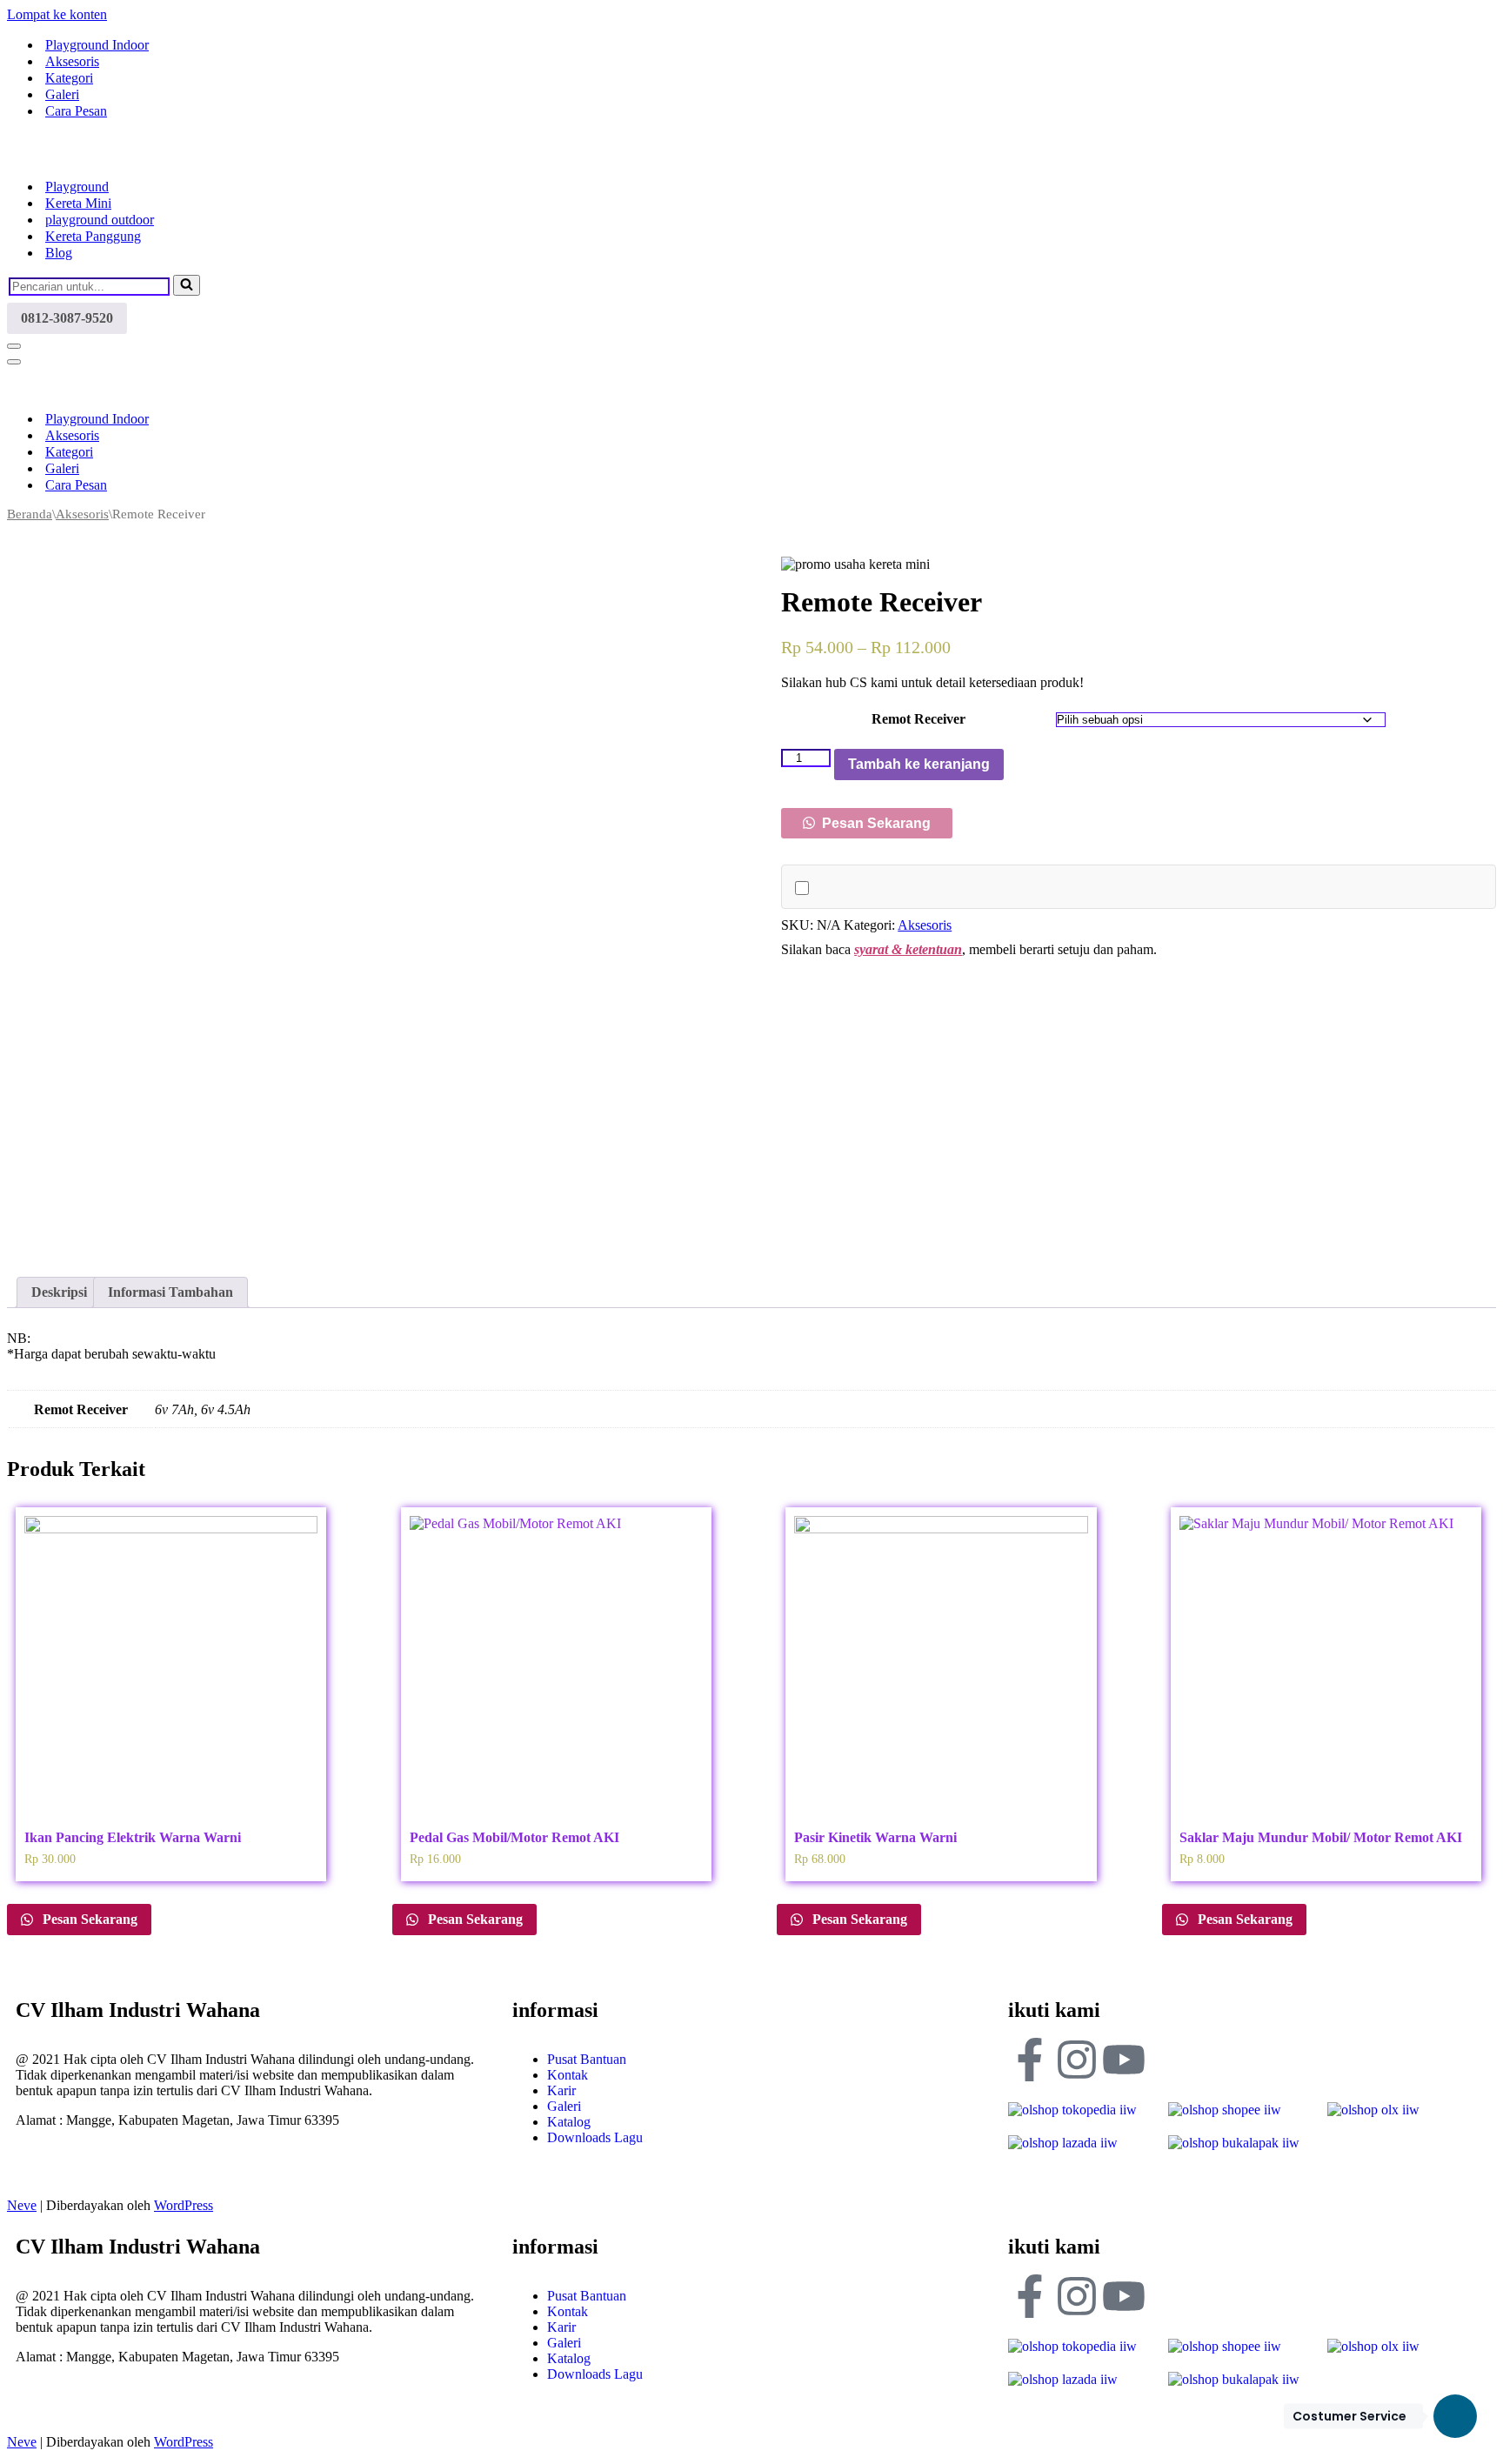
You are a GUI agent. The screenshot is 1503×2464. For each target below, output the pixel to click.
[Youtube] (1124, 2060)
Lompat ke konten (57, 14)
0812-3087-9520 (67, 318)
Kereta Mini (78, 203)
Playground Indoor (97, 45)
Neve (22, 2205)
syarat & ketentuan (908, 949)
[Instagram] (1077, 2060)
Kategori (69, 78)
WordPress (184, 2205)
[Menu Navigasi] (14, 346)
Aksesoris (72, 61)
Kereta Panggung (93, 236)
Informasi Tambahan (170, 1292)
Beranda (30, 514)
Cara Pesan (76, 111)
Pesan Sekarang (875, 823)
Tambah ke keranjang (919, 764)
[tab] (59, 1292)
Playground (77, 187)
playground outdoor (100, 220)
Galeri (62, 94)
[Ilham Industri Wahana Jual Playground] (94, 156)
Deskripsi (59, 1292)
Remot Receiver (918, 719)
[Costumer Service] (1455, 2416)
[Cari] (187, 285)
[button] (867, 823)
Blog (59, 253)
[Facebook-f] (1030, 2060)
